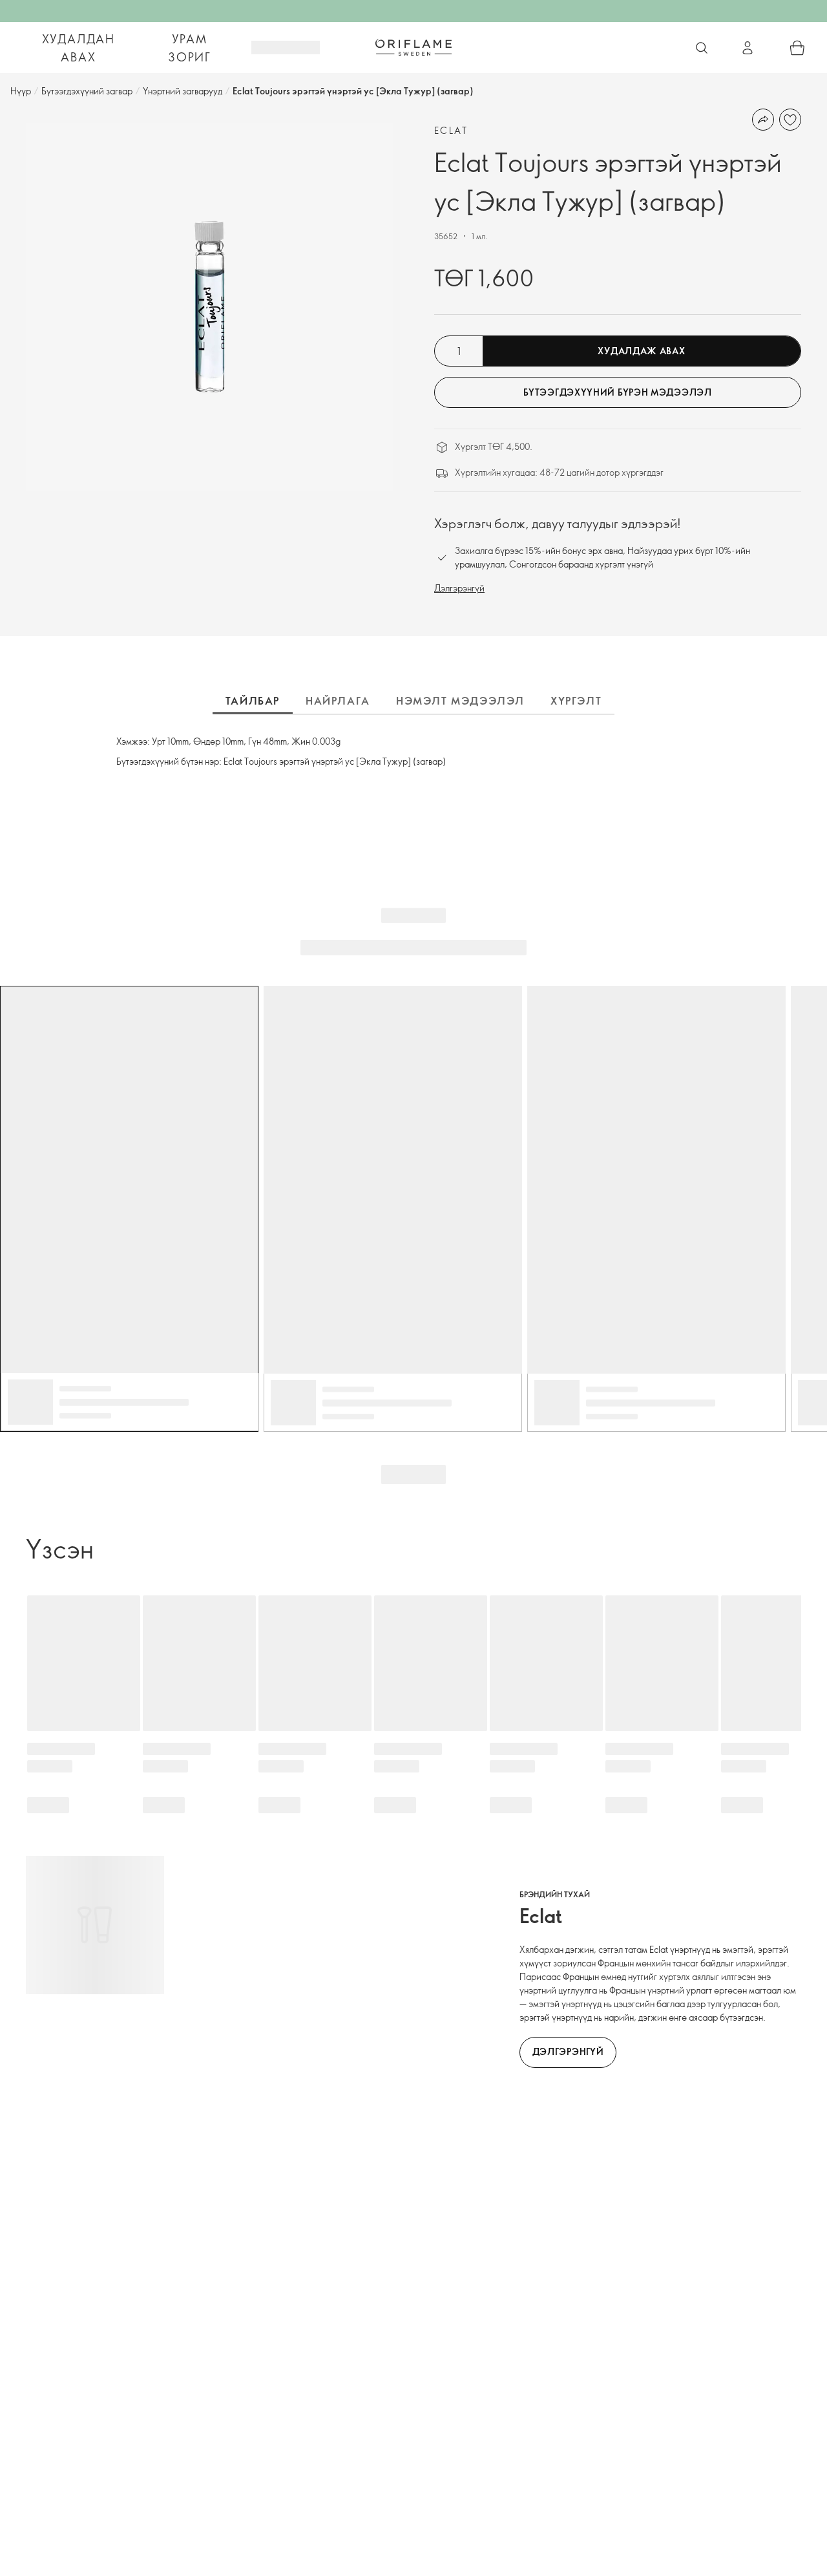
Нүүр (21, 91)
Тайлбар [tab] (253, 701)
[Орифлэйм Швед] (413, 47)
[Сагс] (797, 48)
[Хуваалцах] (763, 120)
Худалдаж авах (641, 351)
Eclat (451, 130)
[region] (209, 307)
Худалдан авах (79, 48)
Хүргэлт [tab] (576, 701)
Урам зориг (190, 48)
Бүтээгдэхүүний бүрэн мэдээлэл (617, 392)
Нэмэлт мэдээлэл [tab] (460, 701)
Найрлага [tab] (338, 701)
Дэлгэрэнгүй (459, 588)
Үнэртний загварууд (183, 91)
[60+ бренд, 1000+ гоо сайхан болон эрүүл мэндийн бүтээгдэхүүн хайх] (702, 48)
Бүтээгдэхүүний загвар (87, 91)
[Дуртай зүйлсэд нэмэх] (790, 120)
